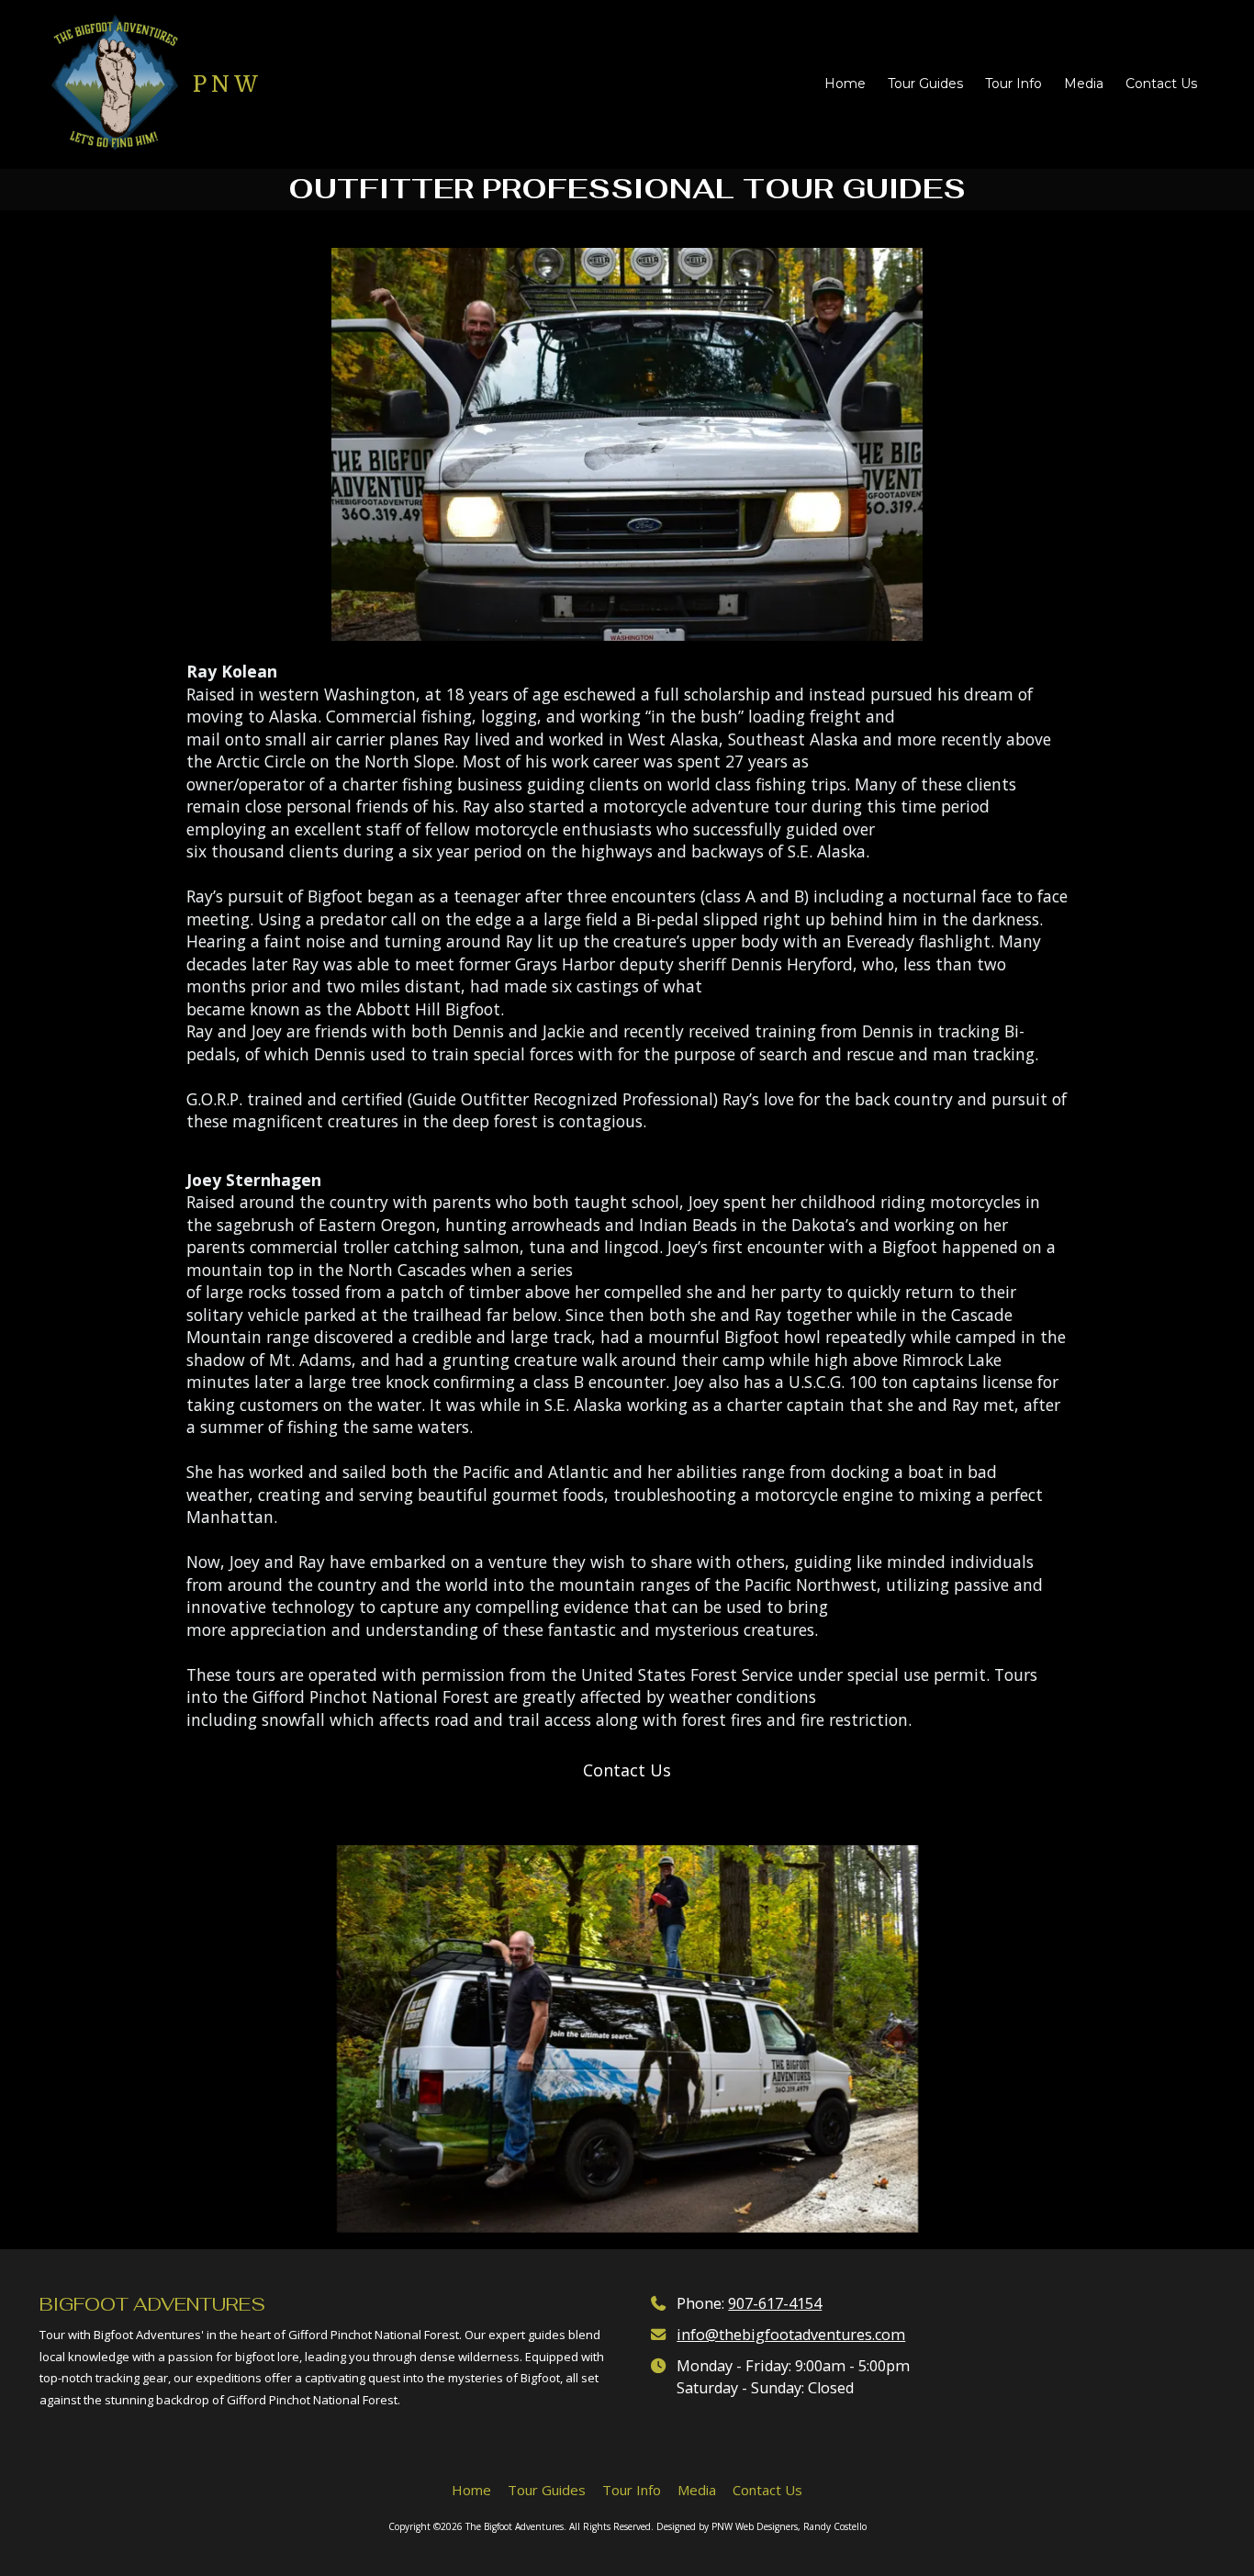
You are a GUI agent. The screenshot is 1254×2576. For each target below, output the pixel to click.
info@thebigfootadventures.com (791, 2335)
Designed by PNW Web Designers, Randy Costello (761, 2526)
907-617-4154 (775, 2303)
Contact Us (627, 1770)
